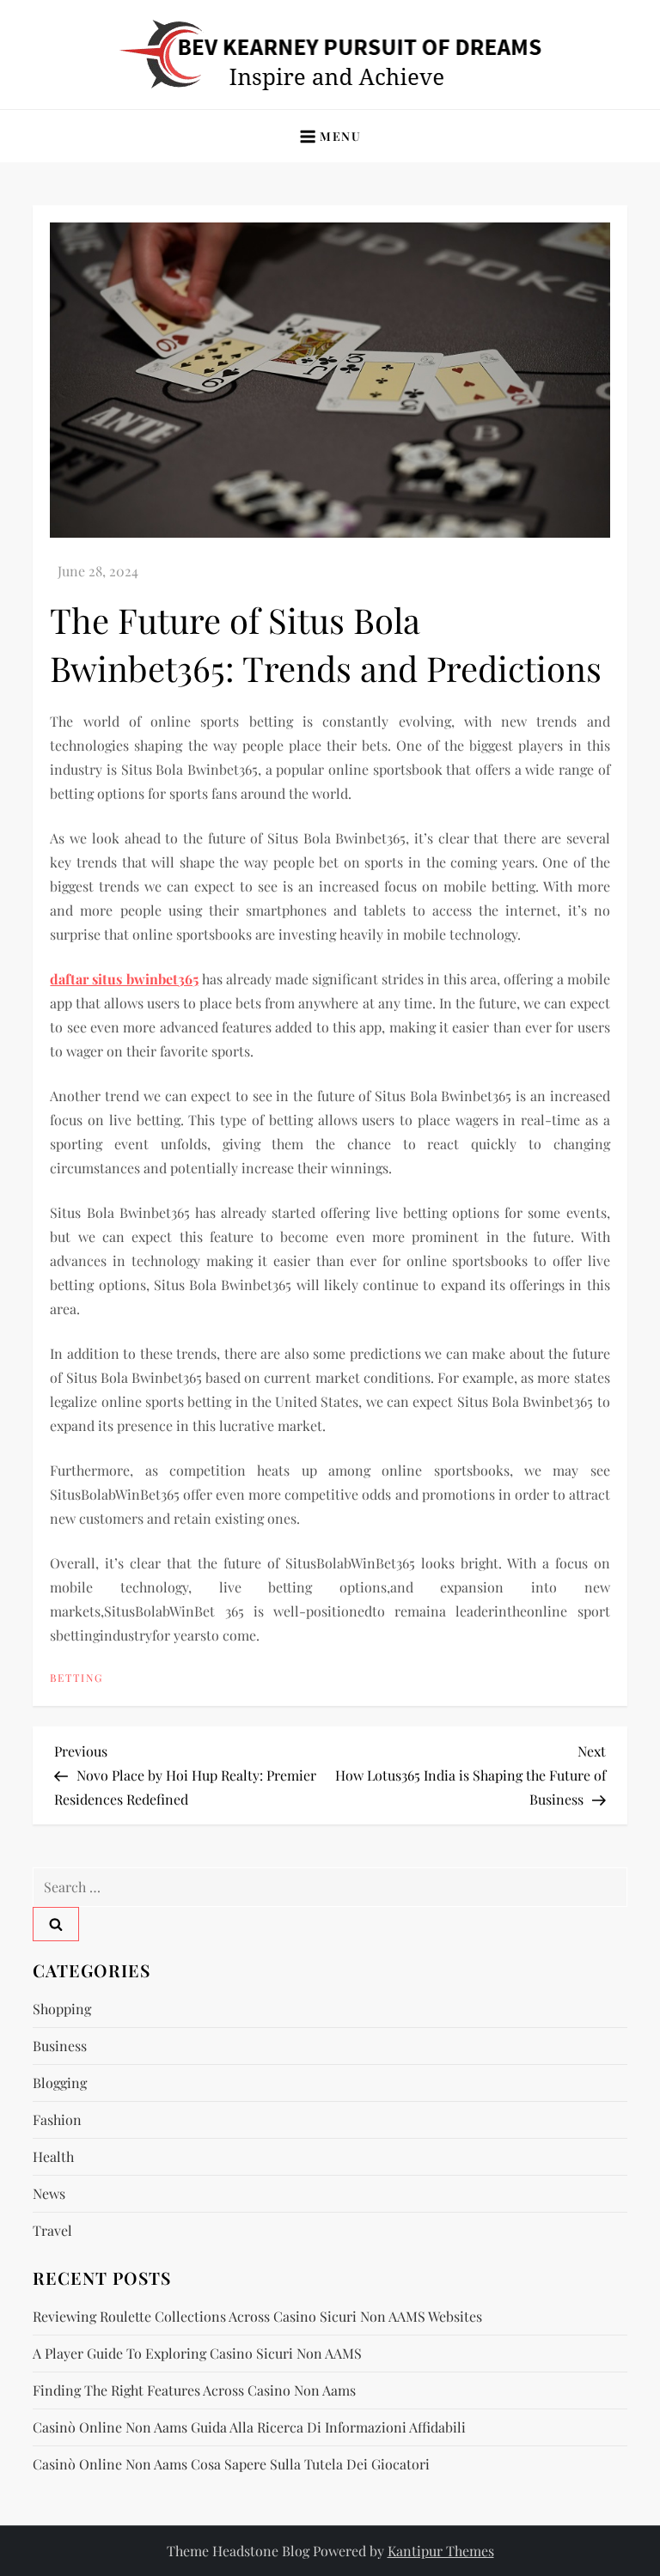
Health (53, 2156)
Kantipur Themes (441, 2551)
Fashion (57, 2119)
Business (60, 2046)
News (49, 2193)
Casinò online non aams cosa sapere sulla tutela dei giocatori (231, 2464)
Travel (52, 2230)
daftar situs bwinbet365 (124, 979)
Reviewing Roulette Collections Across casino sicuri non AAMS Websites (257, 2316)
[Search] (56, 1924)
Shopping (62, 2009)
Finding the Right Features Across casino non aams (194, 2390)
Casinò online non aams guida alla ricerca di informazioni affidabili (249, 2427)
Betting (76, 1678)
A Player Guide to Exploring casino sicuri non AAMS (197, 2353)
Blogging (60, 2083)
